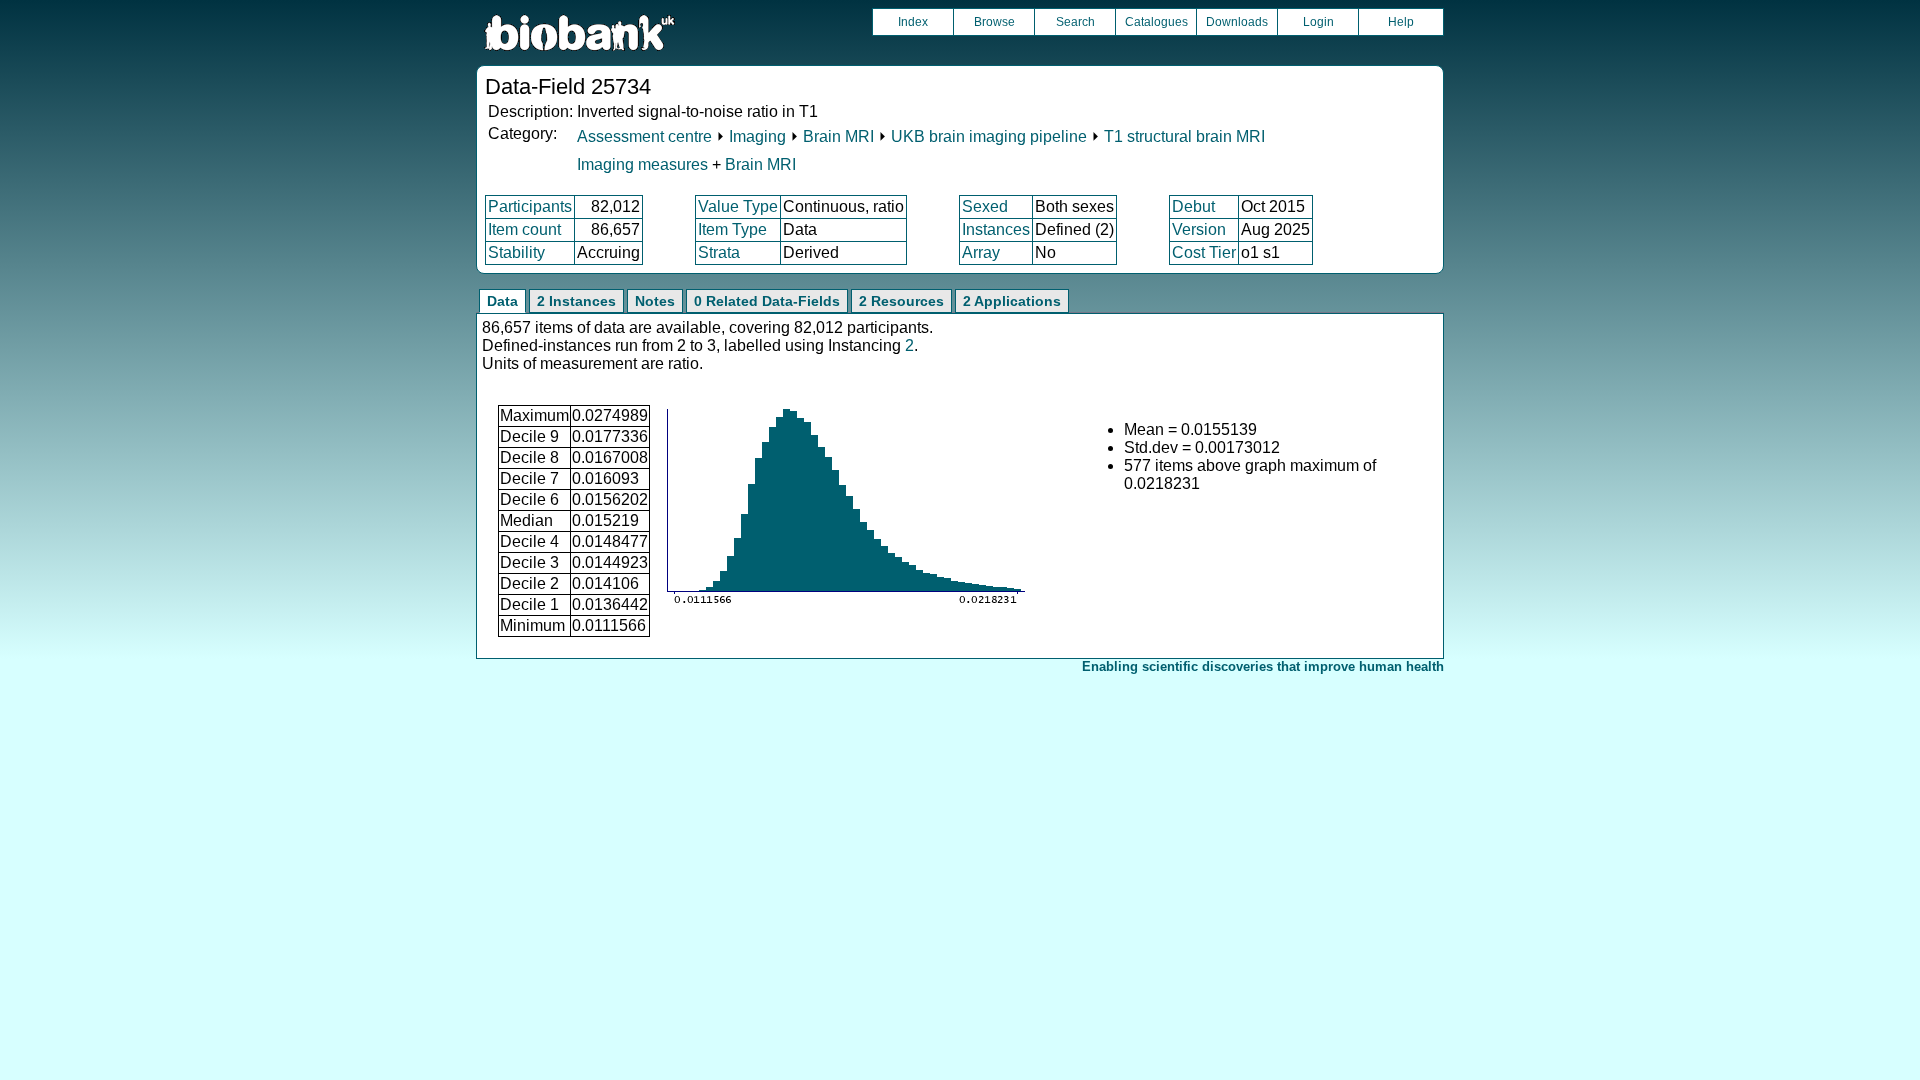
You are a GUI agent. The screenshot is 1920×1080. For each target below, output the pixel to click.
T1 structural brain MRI (1184, 136)
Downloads (1237, 22)
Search (1075, 22)
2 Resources (901, 301)
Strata (719, 252)
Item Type (732, 229)
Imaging (757, 136)
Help (1401, 22)
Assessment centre (644, 136)
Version (1199, 229)
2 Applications (1012, 301)
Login (1318, 22)
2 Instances (576, 301)
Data (502, 301)
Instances (996, 229)
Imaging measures (644, 164)
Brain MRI (838, 136)
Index (913, 22)
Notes (655, 301)
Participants (530, 206)
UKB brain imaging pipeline (989, 136)
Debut (1193, 206)
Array (981, 252)
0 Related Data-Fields (767, 301)
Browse (994, 22)
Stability (516, 252)
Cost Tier (1204, 252)
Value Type (738, 206)
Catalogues (1156, 22)
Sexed (985, 206)
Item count (524, 229)
